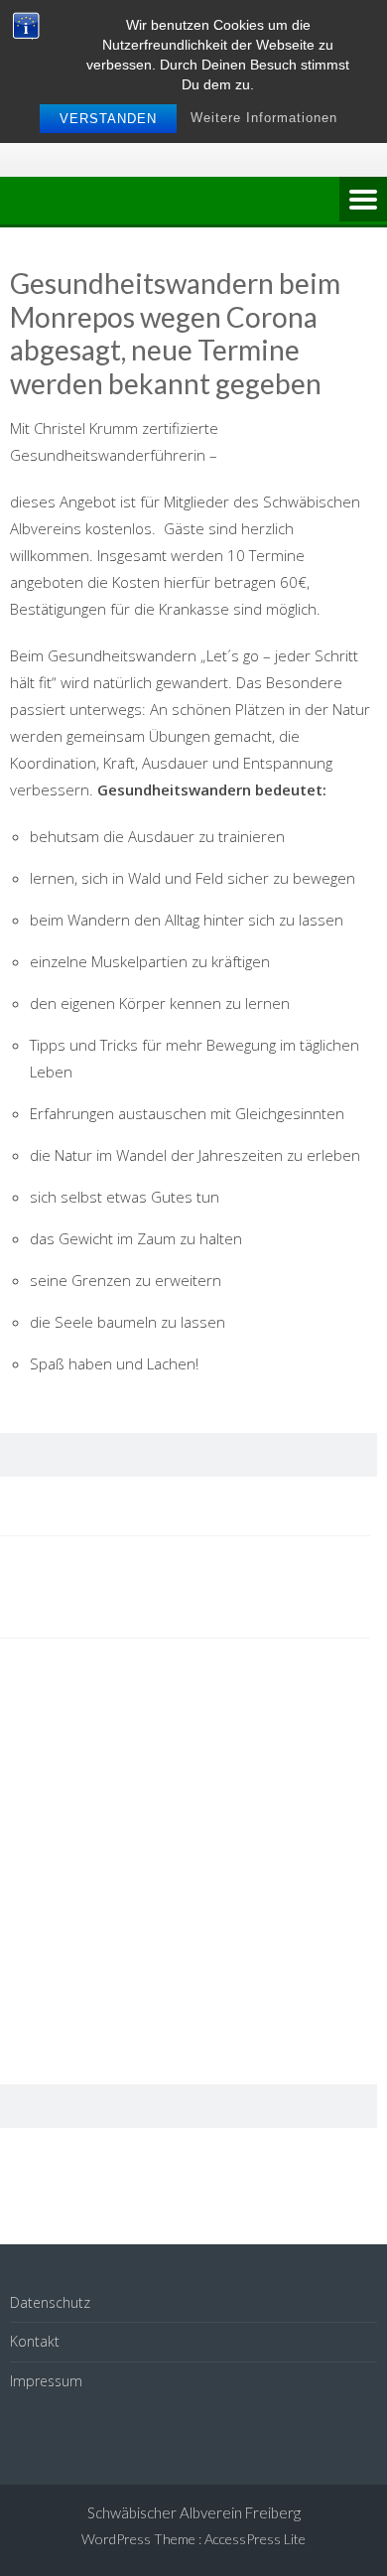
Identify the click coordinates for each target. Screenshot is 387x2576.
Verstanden (108, 119)
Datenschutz (50, 2302)
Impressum (46, 2381)
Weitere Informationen (264, 118)
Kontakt (35, 2341)
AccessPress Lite (255, 2539)
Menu (363, 201)
